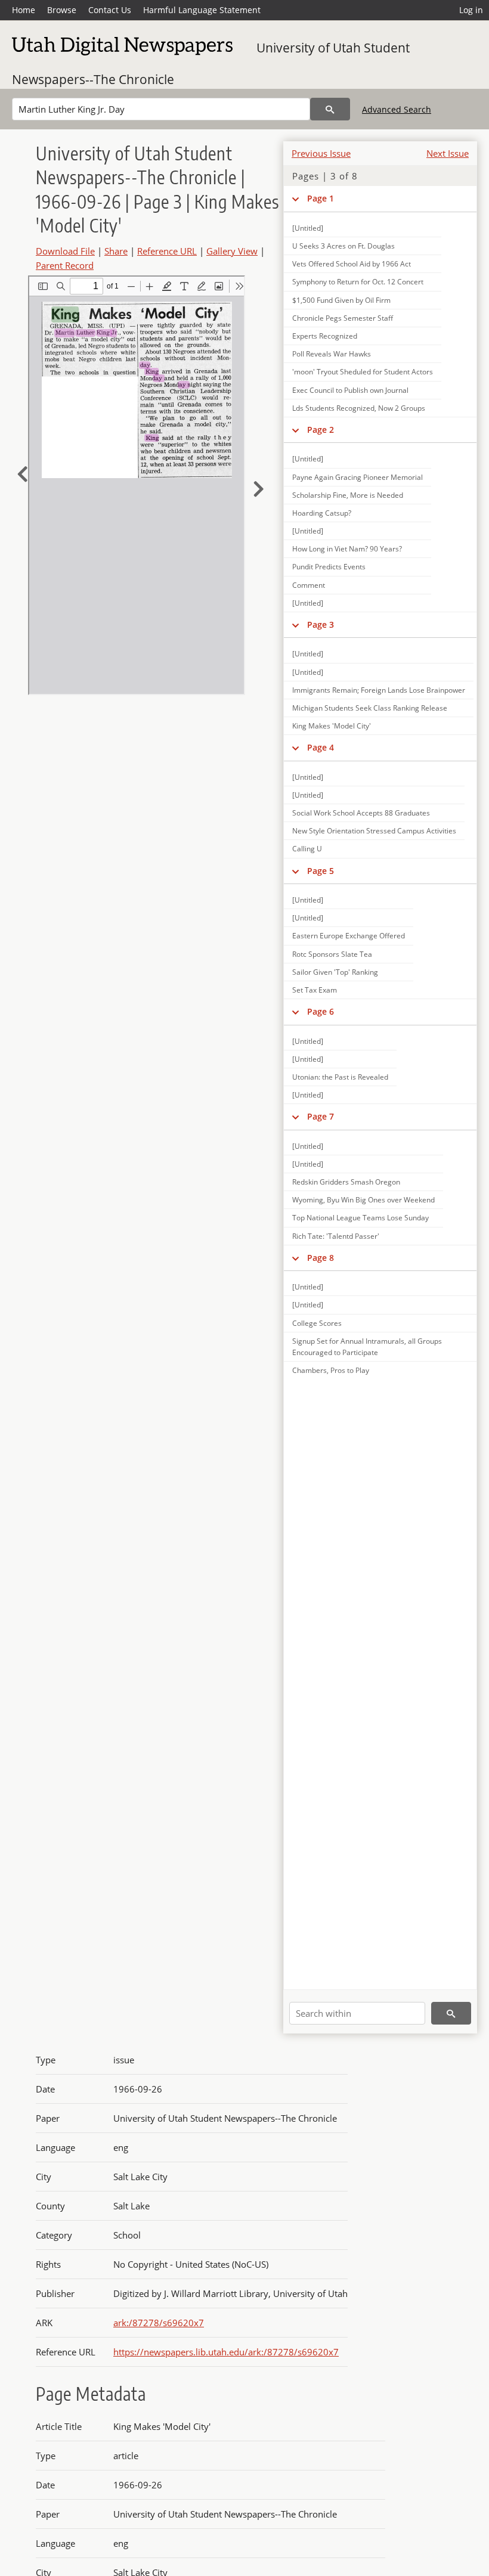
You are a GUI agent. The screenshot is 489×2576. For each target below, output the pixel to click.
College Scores (317, 1323)
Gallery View (232, 251)
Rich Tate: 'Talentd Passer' (336, 1236)
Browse (62, 10)
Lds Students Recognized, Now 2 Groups (359, 408)
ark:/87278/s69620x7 (159, 2323)
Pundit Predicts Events (329, 567)
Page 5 (321, 871)
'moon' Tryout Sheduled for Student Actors (363, 372)
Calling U (307, 849)
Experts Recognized (325, 336)
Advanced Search (397, 109)
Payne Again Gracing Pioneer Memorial (358, 477)
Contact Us (110, 10)
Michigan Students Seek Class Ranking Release (370, 708)
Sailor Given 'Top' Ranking (335, 972)
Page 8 (321, 1258)
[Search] (330, 109)
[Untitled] (308, 228)
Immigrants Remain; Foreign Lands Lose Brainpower (379, 690)
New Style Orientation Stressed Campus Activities (374, 831)
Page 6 (321, 1011)
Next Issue (448, 153)
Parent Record (65, 265)
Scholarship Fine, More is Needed (348, 495)
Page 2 (321, 430)
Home (24, 10)
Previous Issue (321, 153)
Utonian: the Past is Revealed (340, 1077)
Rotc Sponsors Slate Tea (332, 954)
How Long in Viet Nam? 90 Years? (347, 549)
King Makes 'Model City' (332, 726)
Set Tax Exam (315, 990)
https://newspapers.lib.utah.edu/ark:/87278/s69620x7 (226, 2352)
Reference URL (167, 251)
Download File (65, 251)
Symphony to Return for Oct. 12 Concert (358, 282)
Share (116, 251)
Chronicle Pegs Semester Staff (343, 318)
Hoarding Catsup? (322, 513)
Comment (309, 585)
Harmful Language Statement (202, 10)
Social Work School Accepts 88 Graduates (361, 813)
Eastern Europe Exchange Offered (349, 936)
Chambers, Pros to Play (331, 1370)
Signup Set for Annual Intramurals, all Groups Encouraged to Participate (367, 1347)
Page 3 (321, 624)
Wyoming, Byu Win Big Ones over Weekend (363, 1200)
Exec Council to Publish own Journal (350, 390)
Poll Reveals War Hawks (332, 354)
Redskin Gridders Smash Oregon (346, 1182)
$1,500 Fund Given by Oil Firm (341, 300)
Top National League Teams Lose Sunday (360, 1218)
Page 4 (321, 747)
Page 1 (321, 198)
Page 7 (321, 1116)
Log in (471, 10)
